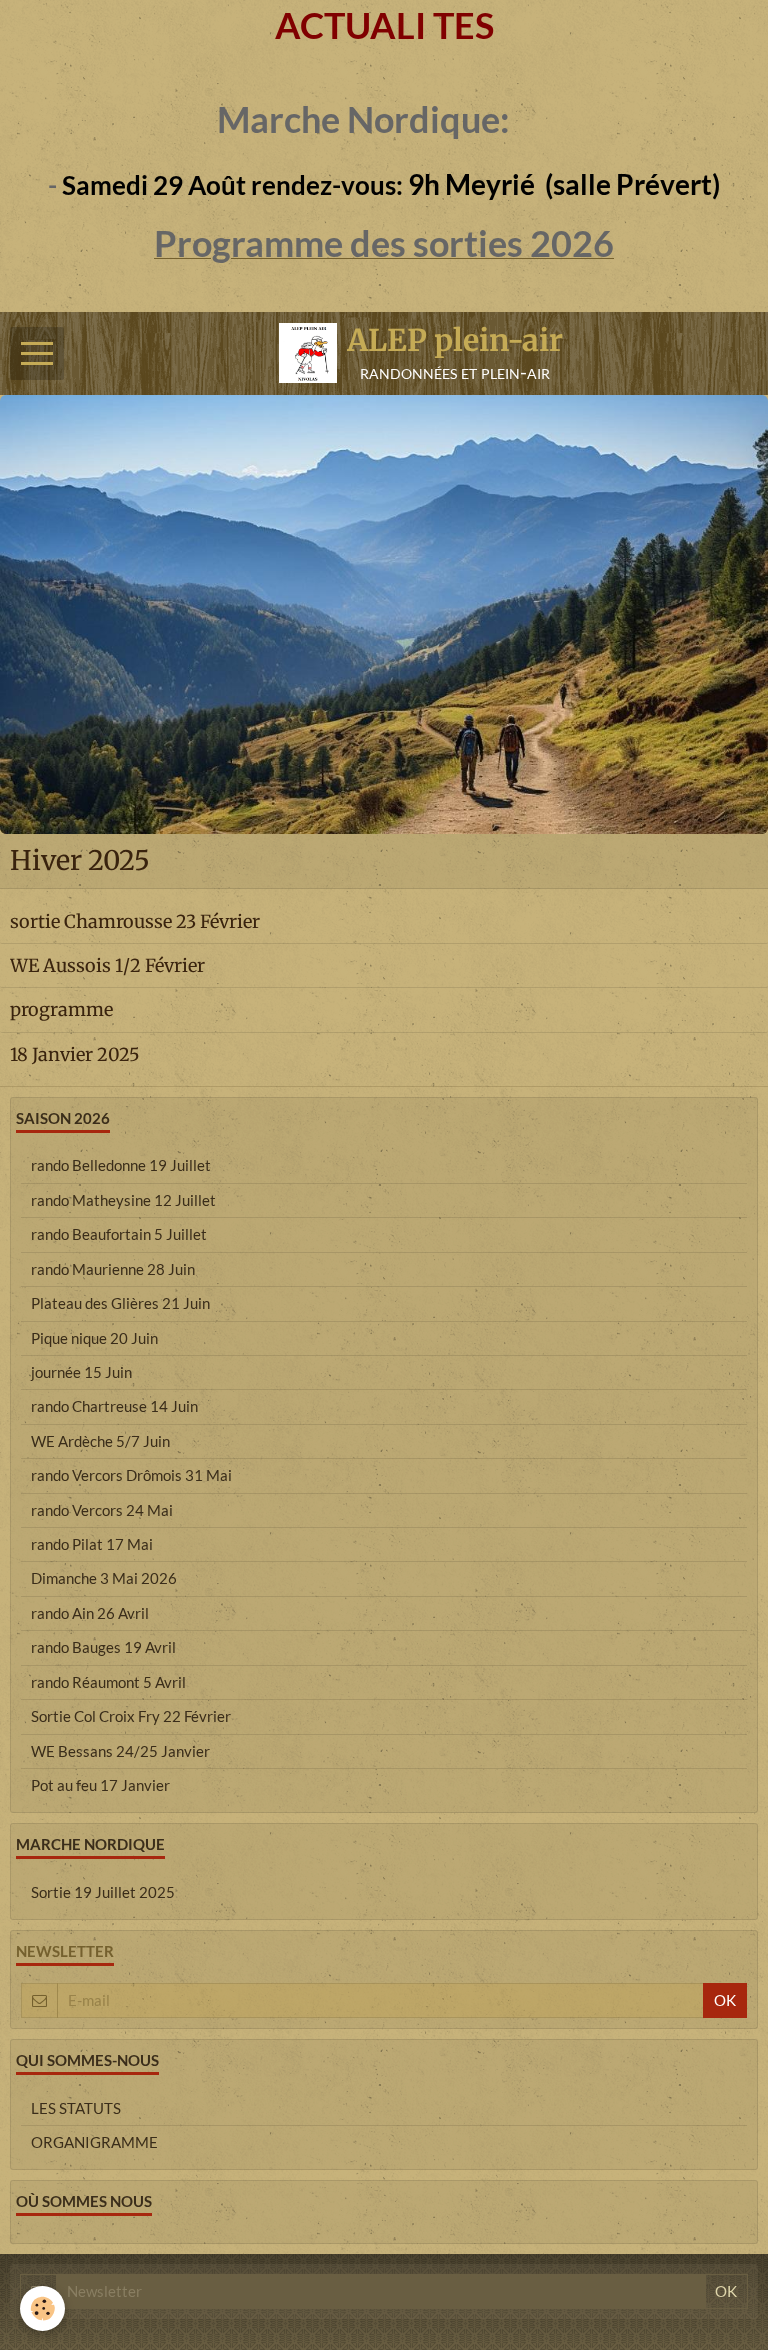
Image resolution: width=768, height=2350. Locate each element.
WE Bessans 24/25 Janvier (120, 1751)
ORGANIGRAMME (94, 2142)
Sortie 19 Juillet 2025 (103, 1892)
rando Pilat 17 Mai (92, 1544)
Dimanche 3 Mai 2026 (104, 1578)
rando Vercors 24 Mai (102, 1510)
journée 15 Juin (81, 1372)
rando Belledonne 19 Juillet (121, 1165)
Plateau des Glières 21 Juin (120, 1303)
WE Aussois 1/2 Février (107, 965)
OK (725, 2000)
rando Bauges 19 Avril (103, 1647)
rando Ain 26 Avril (90, 1613)
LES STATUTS (76, 2108)
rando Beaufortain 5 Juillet (119, 1234)
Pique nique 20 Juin (94, 1338)
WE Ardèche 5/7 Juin (100, 1441)
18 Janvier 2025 (75, 1053)
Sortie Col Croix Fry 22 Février (131, 1716)
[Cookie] (42, 2308)
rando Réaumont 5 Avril (108, 1682)
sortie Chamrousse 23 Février (135, 921)
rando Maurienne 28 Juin (113, 1269)
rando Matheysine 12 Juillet (123, 1200)
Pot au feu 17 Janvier (100, 1785)
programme (61, 1009)
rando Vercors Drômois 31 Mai (131, 1475)
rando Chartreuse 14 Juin (114, 1406)
